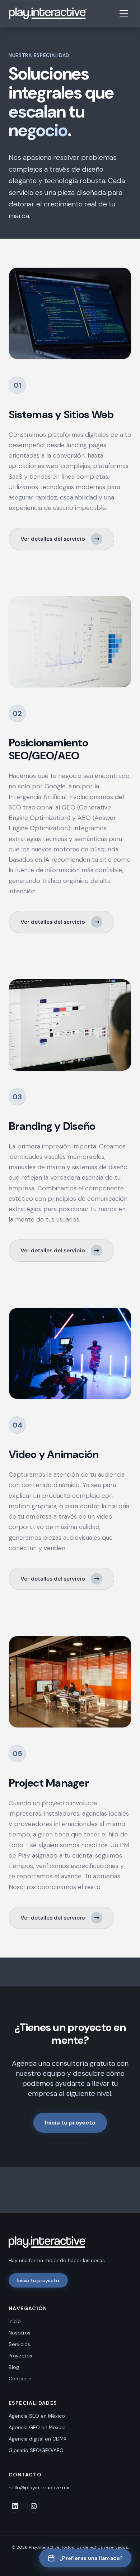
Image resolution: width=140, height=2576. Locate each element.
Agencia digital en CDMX (38, 2439)
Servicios (19, 2344)
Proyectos (20, 2356)
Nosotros (20, 2333)
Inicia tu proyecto (70, 2123)
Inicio (15, 2321)
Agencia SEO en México (37, 2416)
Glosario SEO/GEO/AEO (36, 2450)
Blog (14, 2367)
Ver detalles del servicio (53, 539)
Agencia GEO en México (37, 2427)
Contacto (20, 2379)
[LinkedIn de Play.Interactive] (15, 2506)
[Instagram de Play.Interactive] (34, 2506)
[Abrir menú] (124, 13)
